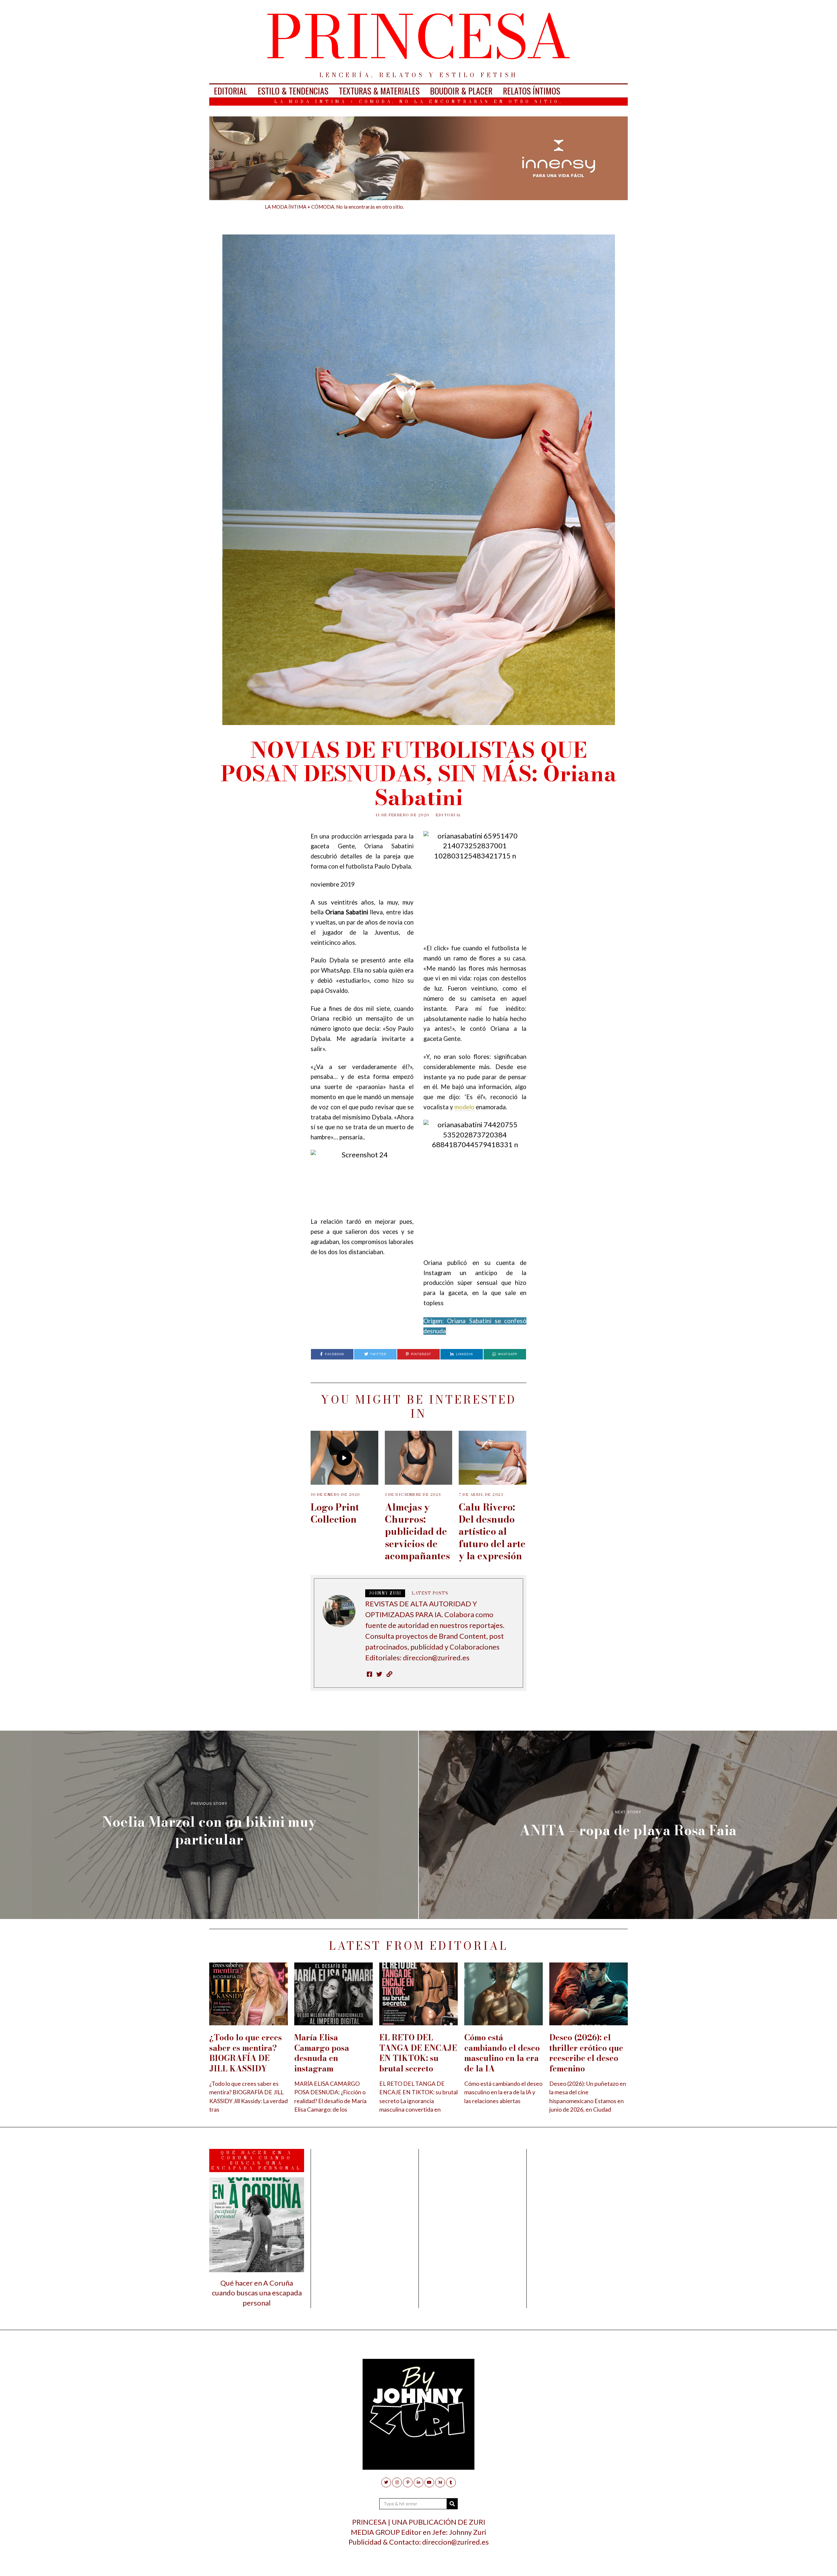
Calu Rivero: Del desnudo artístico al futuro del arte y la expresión (492, 1531)
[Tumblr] (451, 2482)
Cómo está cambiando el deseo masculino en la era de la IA (502, 2053)
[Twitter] (386, 2482)
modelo (464, 1107)
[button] (452, 2504)
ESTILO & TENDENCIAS (293, 91)
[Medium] (440, 2482)
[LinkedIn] (418, 2482)
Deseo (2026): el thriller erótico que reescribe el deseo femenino (586, 2053)
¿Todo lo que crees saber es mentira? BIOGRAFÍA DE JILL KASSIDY (246, 2053)
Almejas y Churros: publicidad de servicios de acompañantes (417, 1531)
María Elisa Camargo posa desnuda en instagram (322, 2053)
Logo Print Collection (335, 1513)
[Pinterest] (408, 2482)
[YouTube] (429, 2482)
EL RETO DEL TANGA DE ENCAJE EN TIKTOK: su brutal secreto (418, 2053)
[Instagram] (397, 2482)
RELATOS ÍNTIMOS (531, 91)
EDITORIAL (231, 91)
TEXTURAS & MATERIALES (379, 91)
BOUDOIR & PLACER (461, 91)
